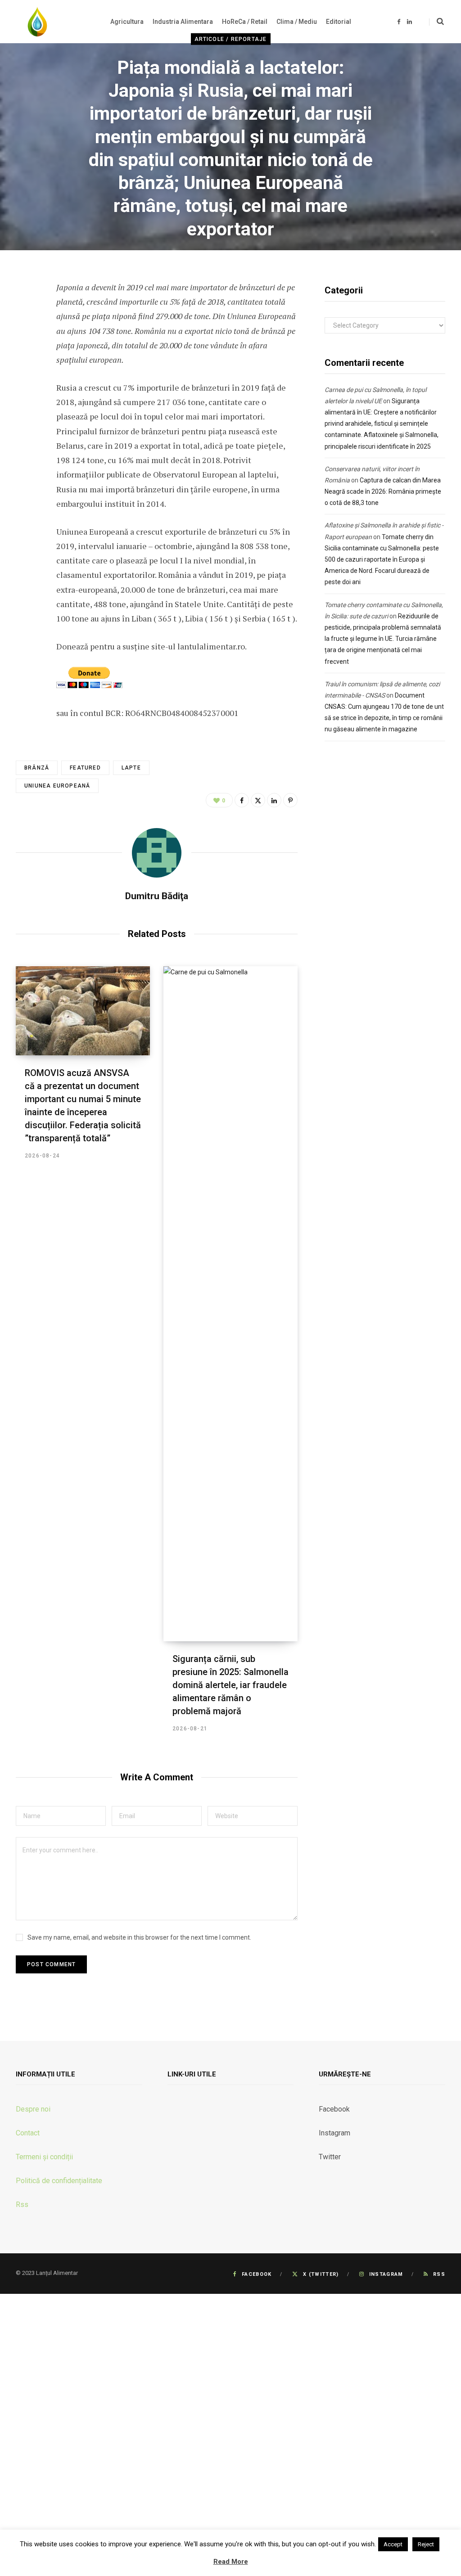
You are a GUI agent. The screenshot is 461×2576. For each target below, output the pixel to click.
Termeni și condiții (44, 2157)
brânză (37, 768)
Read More (231, 2562)
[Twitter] (25, 337)
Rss (22, 2204)
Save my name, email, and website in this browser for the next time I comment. (139, 1937)
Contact (28, 2133)
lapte (131, 768)
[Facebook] (25, 313)
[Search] (436, 22)
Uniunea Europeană (57, 786)
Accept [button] (393, 2544)
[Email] (25, 409)
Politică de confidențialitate (59, 2181)
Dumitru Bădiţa (189, 256)
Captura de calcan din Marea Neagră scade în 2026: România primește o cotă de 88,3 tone (383, 491)
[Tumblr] (25, 385)
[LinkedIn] (25, 361)
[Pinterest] (290, 800)
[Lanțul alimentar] (37, 22)
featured (85, 768)
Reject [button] (426, 2544)
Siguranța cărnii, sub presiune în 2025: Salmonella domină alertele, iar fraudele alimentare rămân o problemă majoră (230, 1685)
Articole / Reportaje (231, 39)
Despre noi (33, 2109)
